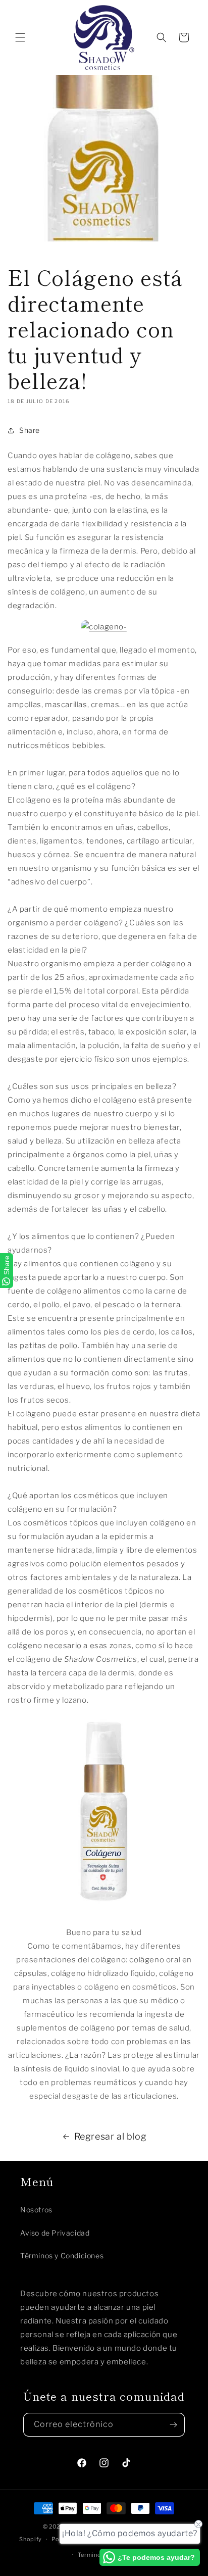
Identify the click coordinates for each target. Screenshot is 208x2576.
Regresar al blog (111, 2136)
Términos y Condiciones (62, 2256)
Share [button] (30, 430)
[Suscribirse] (173, 2425)
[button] (20, 37)
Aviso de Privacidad (55, 2233)
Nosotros (36, 2210)
